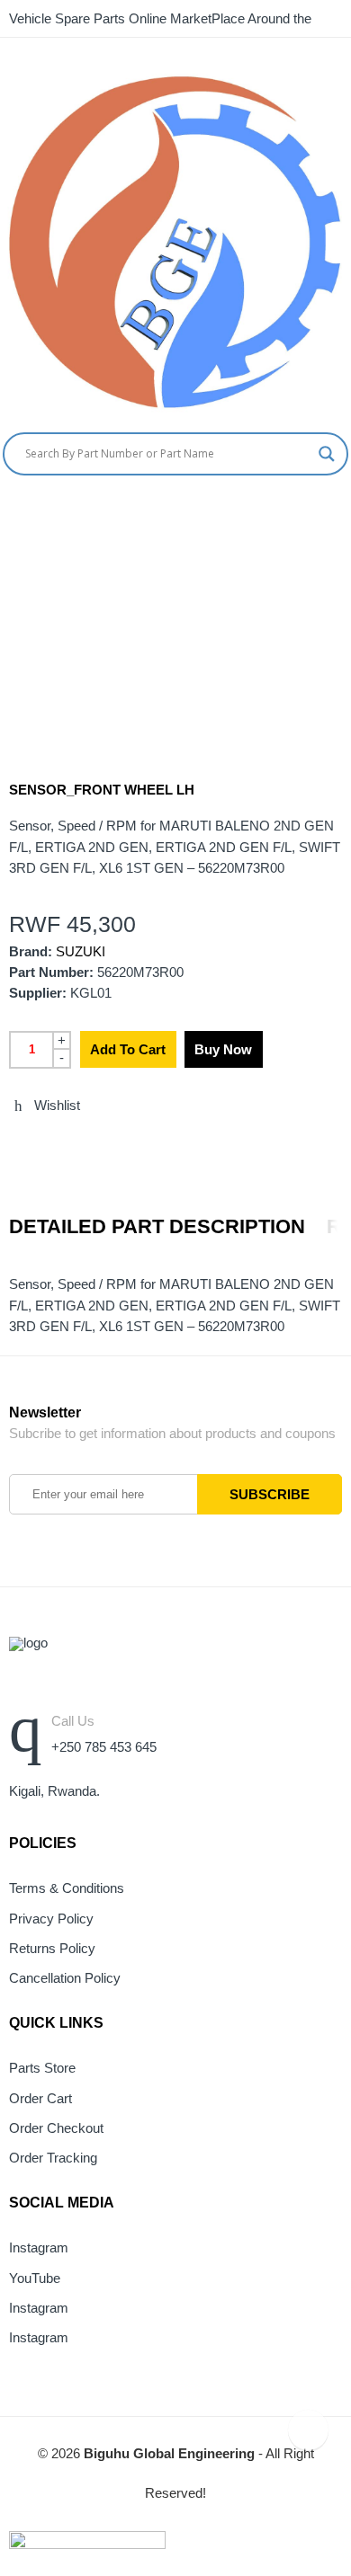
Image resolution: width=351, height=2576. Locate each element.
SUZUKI (81, 952)
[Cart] (310, 512)
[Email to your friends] (81, 1144)
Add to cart (128, 1049)
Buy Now (223, 1049)
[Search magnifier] (327, 454)
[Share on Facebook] (48, 1144)
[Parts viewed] (308, 2430)
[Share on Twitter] (14, 1144)
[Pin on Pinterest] (114, 1144)
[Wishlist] (344, 512)
